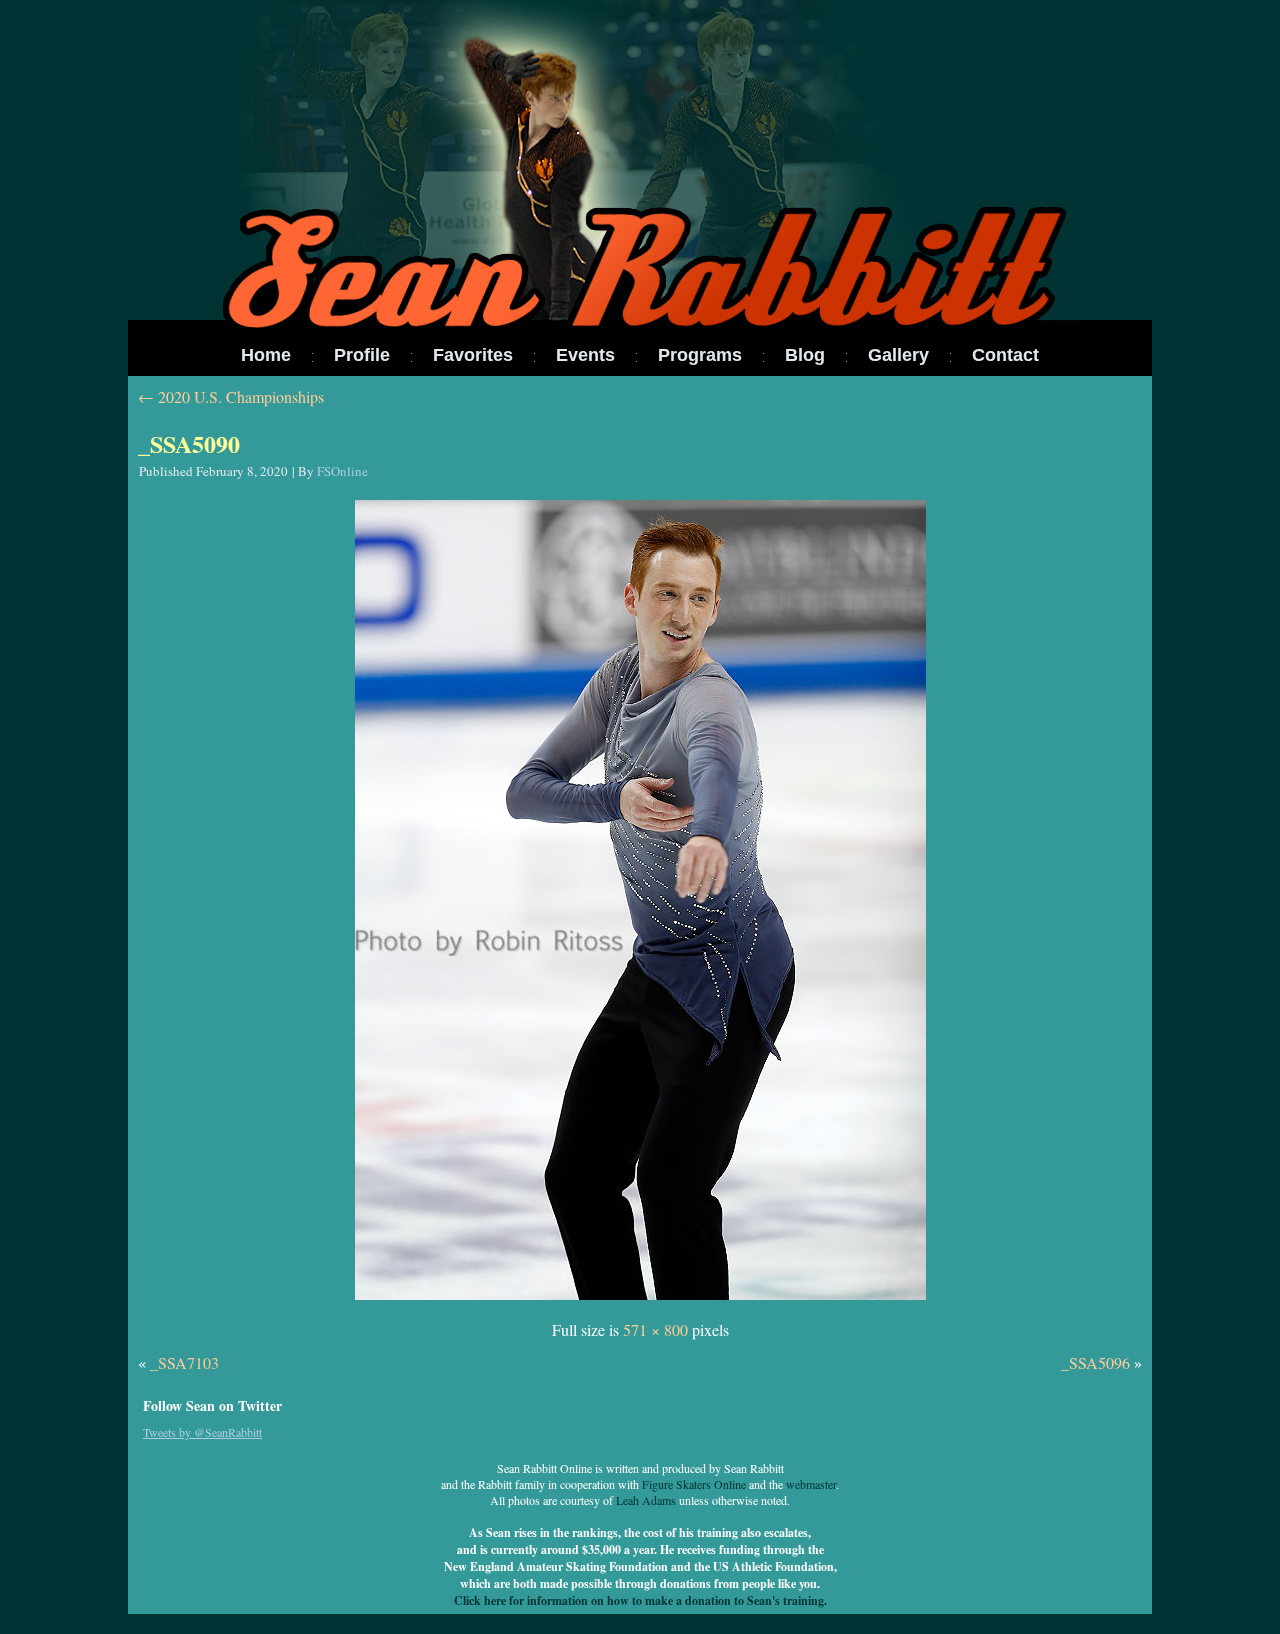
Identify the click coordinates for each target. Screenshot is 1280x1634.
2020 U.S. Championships (231, 396)
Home (266, 355)
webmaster (811, 1484)
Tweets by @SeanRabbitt (202, 1432)
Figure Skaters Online (694, 1484)
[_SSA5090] (640, 1300)
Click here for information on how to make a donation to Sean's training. (640, 1600)
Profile (362, 355)
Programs (700, 355)
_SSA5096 (1095, 1362)
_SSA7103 (184, 1362)
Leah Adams (646, 1500)
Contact (1005, 355)
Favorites (473, 355)
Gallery (898, 355)
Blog (805, 355)
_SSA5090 (189, 443)
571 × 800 (655, 1329)
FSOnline (342, 471)
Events (585, 355)
